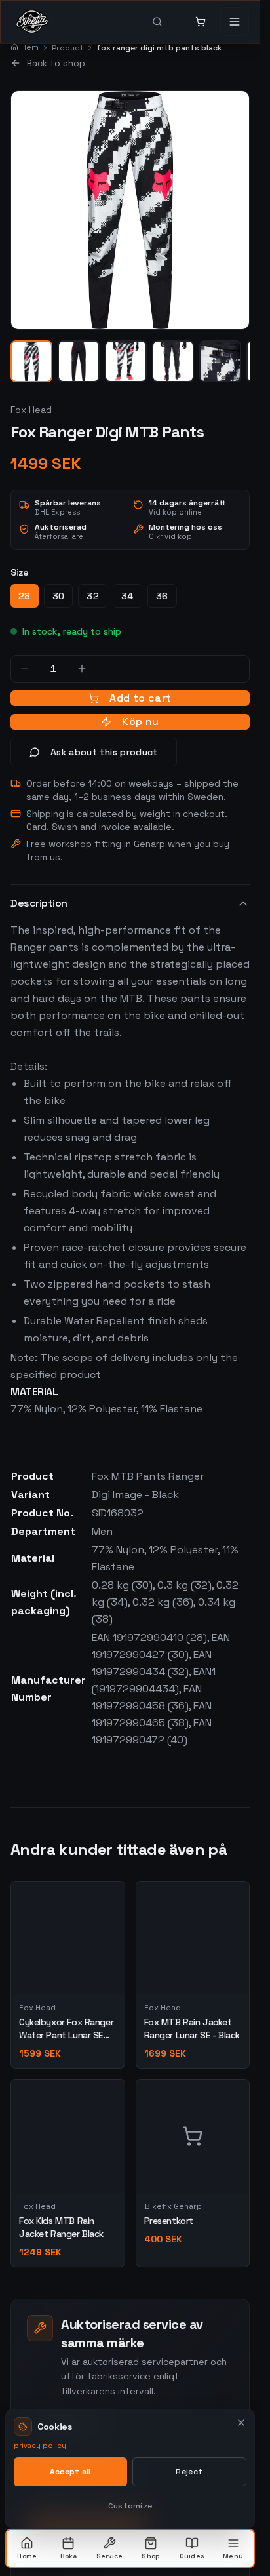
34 (127, 596)
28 (25, 596)
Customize (130, 2506)
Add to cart (140, 698)
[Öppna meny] (235, 22)
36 (162, 596)
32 (93, 596)
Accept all (70, 2472)
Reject (189, 2472)
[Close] (241, 2423)
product (67, 48)
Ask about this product (104, 752)
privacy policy (40, 2446)
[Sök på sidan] (166, 22)
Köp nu (140, 722)
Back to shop (56, 63)
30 (59, 596)
